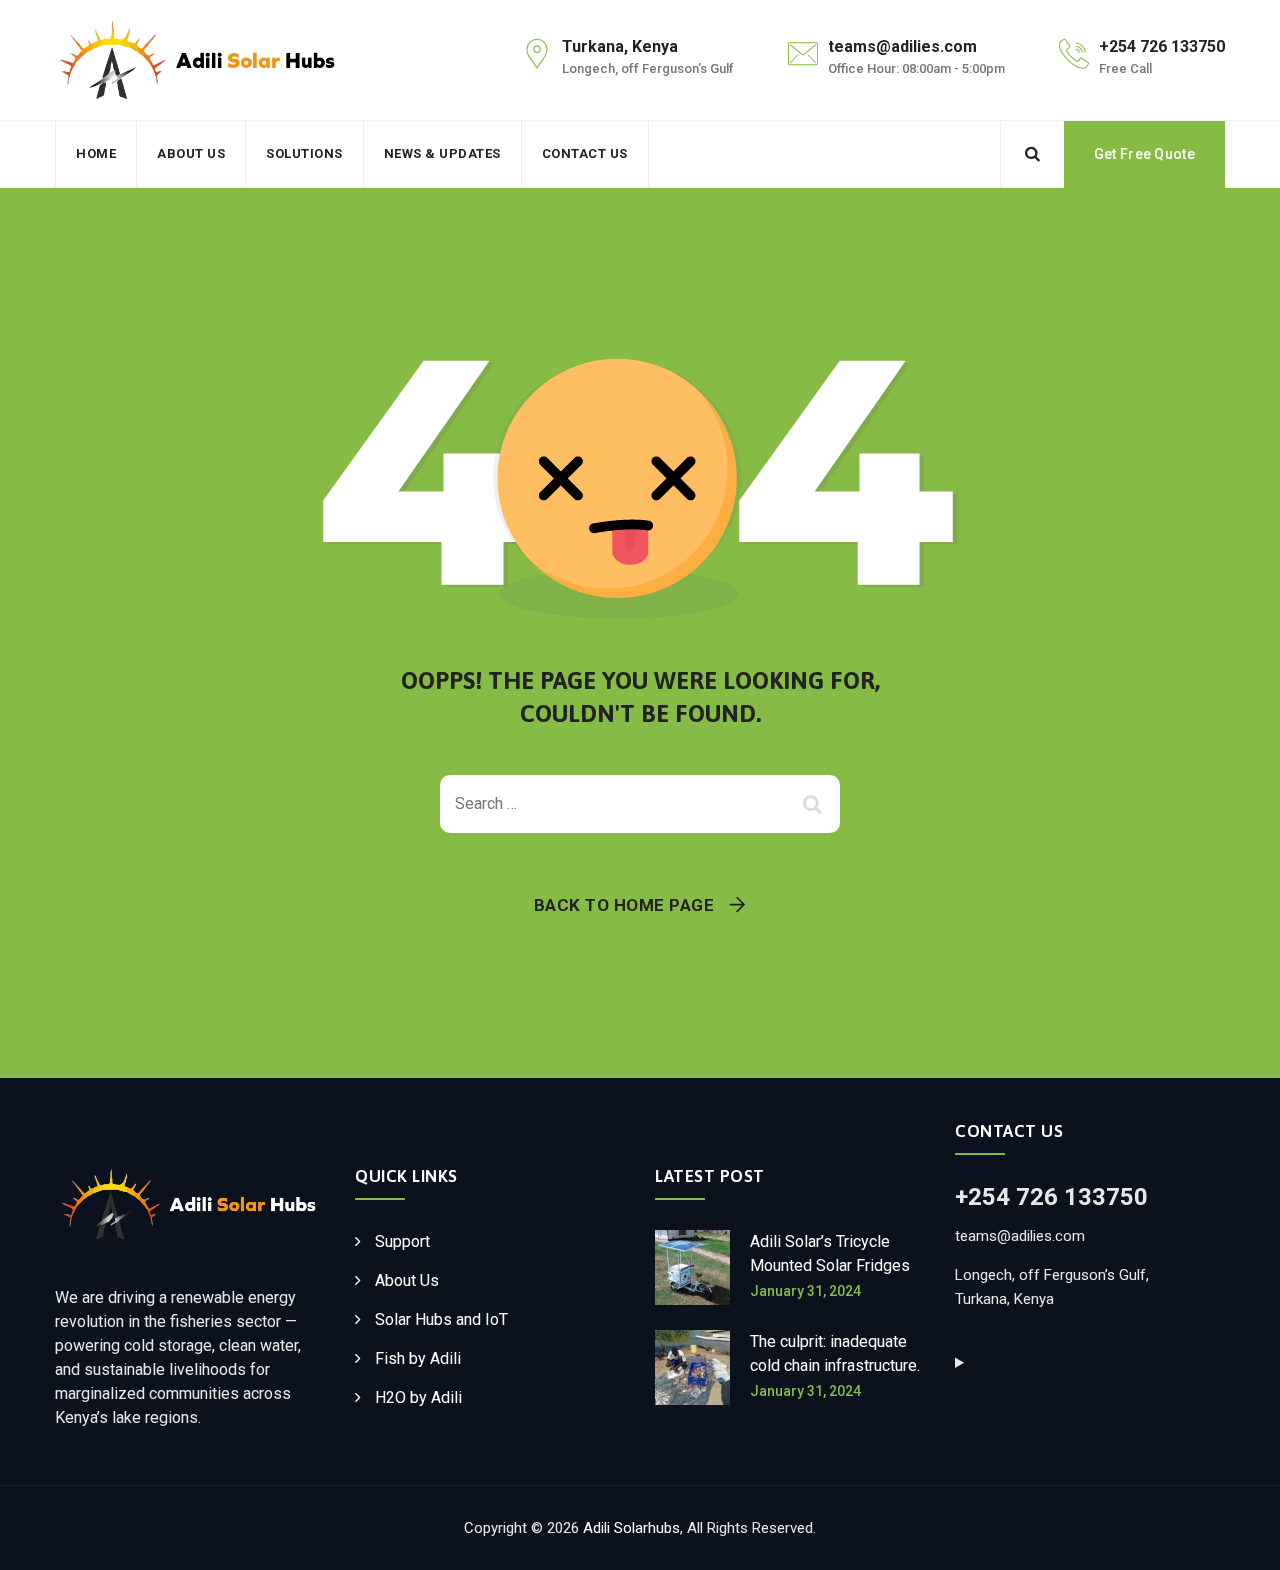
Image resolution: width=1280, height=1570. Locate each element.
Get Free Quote (1144, 154)
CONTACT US (585, 153)
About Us (407, 1280)
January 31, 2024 (805, 1291)
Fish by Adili (418, 1358)
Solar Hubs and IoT (441, 1319)
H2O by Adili (418, 1397)
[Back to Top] (1237, 1537)
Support (402, 1241)
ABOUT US (191, 153)
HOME (96, 153)
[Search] (1032, 154)
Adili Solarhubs (631, 1528)
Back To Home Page (624, 905)
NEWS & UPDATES (442, 153)
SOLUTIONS (304, 153)
